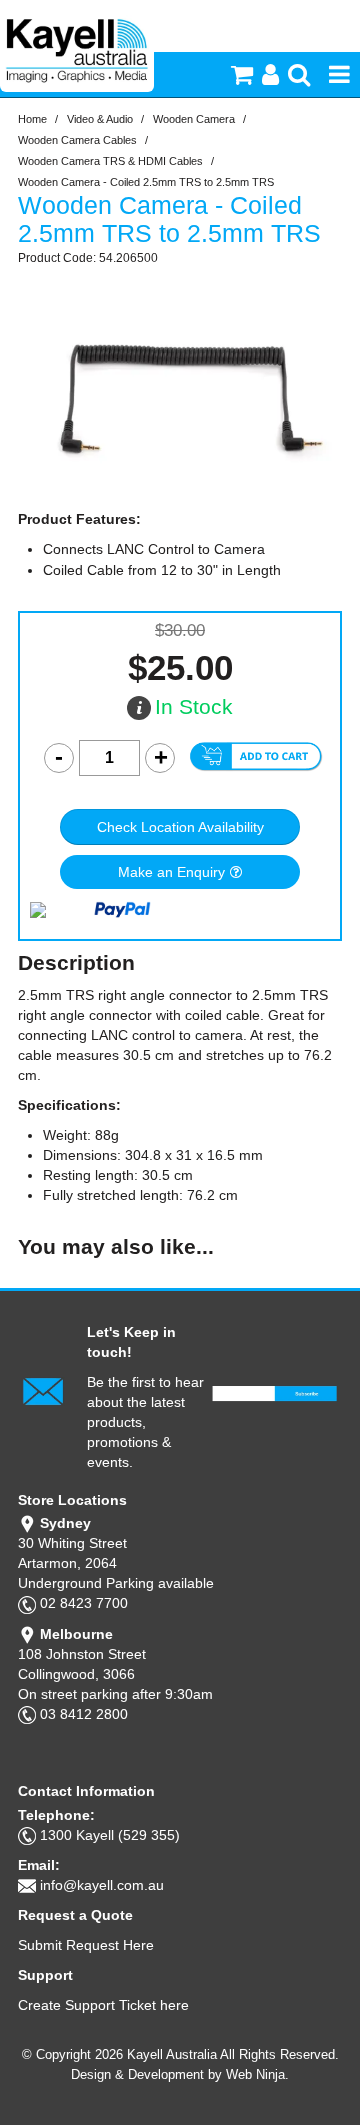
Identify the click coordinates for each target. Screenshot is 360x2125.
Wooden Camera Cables (77, 140)
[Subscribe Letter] (43, 1390)
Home (32, 119)
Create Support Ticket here (103, 2005)
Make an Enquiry (171, 872)
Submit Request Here (86, 1945)
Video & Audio (100, 119)
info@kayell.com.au (102, 1885)
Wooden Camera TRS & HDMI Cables (110, 161)
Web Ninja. (257, 2074)
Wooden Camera (194, 119)
